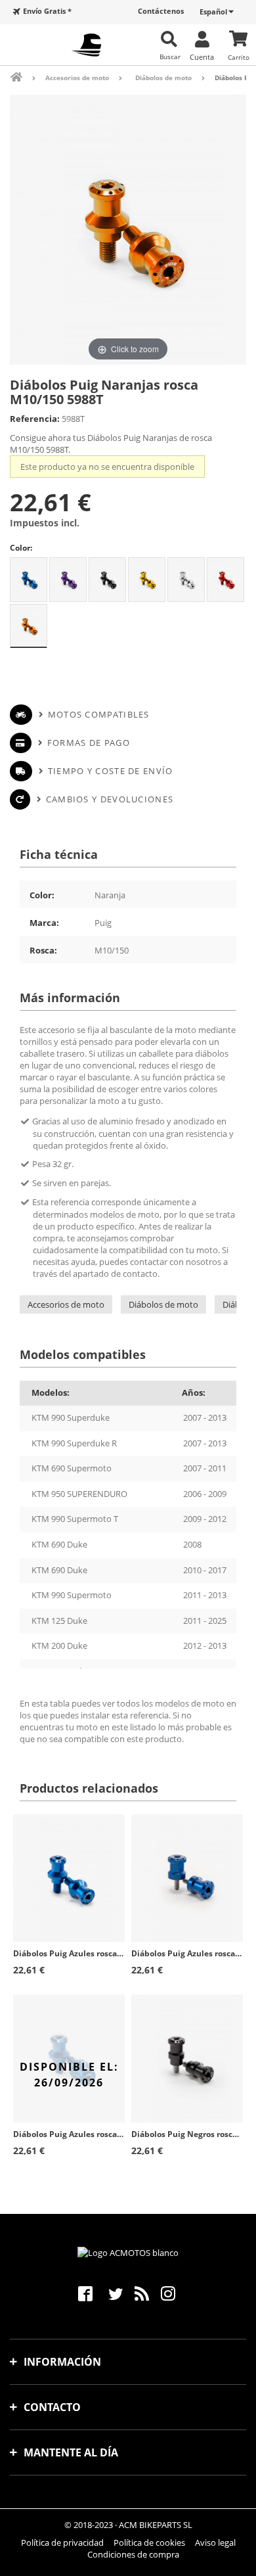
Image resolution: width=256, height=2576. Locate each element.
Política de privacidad (62, 2542)
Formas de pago (89, 743)
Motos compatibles (98, 714)
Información (62, 2362)
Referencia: (35, 419)
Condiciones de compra (133, 2554)
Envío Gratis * (47, 11)
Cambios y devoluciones (110, 799)
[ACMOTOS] (86, 45)
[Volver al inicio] (25, 77)
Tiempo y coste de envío (110, 771)
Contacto (52, 2407)
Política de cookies (149, 2542)
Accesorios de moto (66, 1304)
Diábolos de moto (163, 1304)
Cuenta (202, 57)
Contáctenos (161, 11)
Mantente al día (71, 2452)
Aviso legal (215, 2542)
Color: (21, 548)
